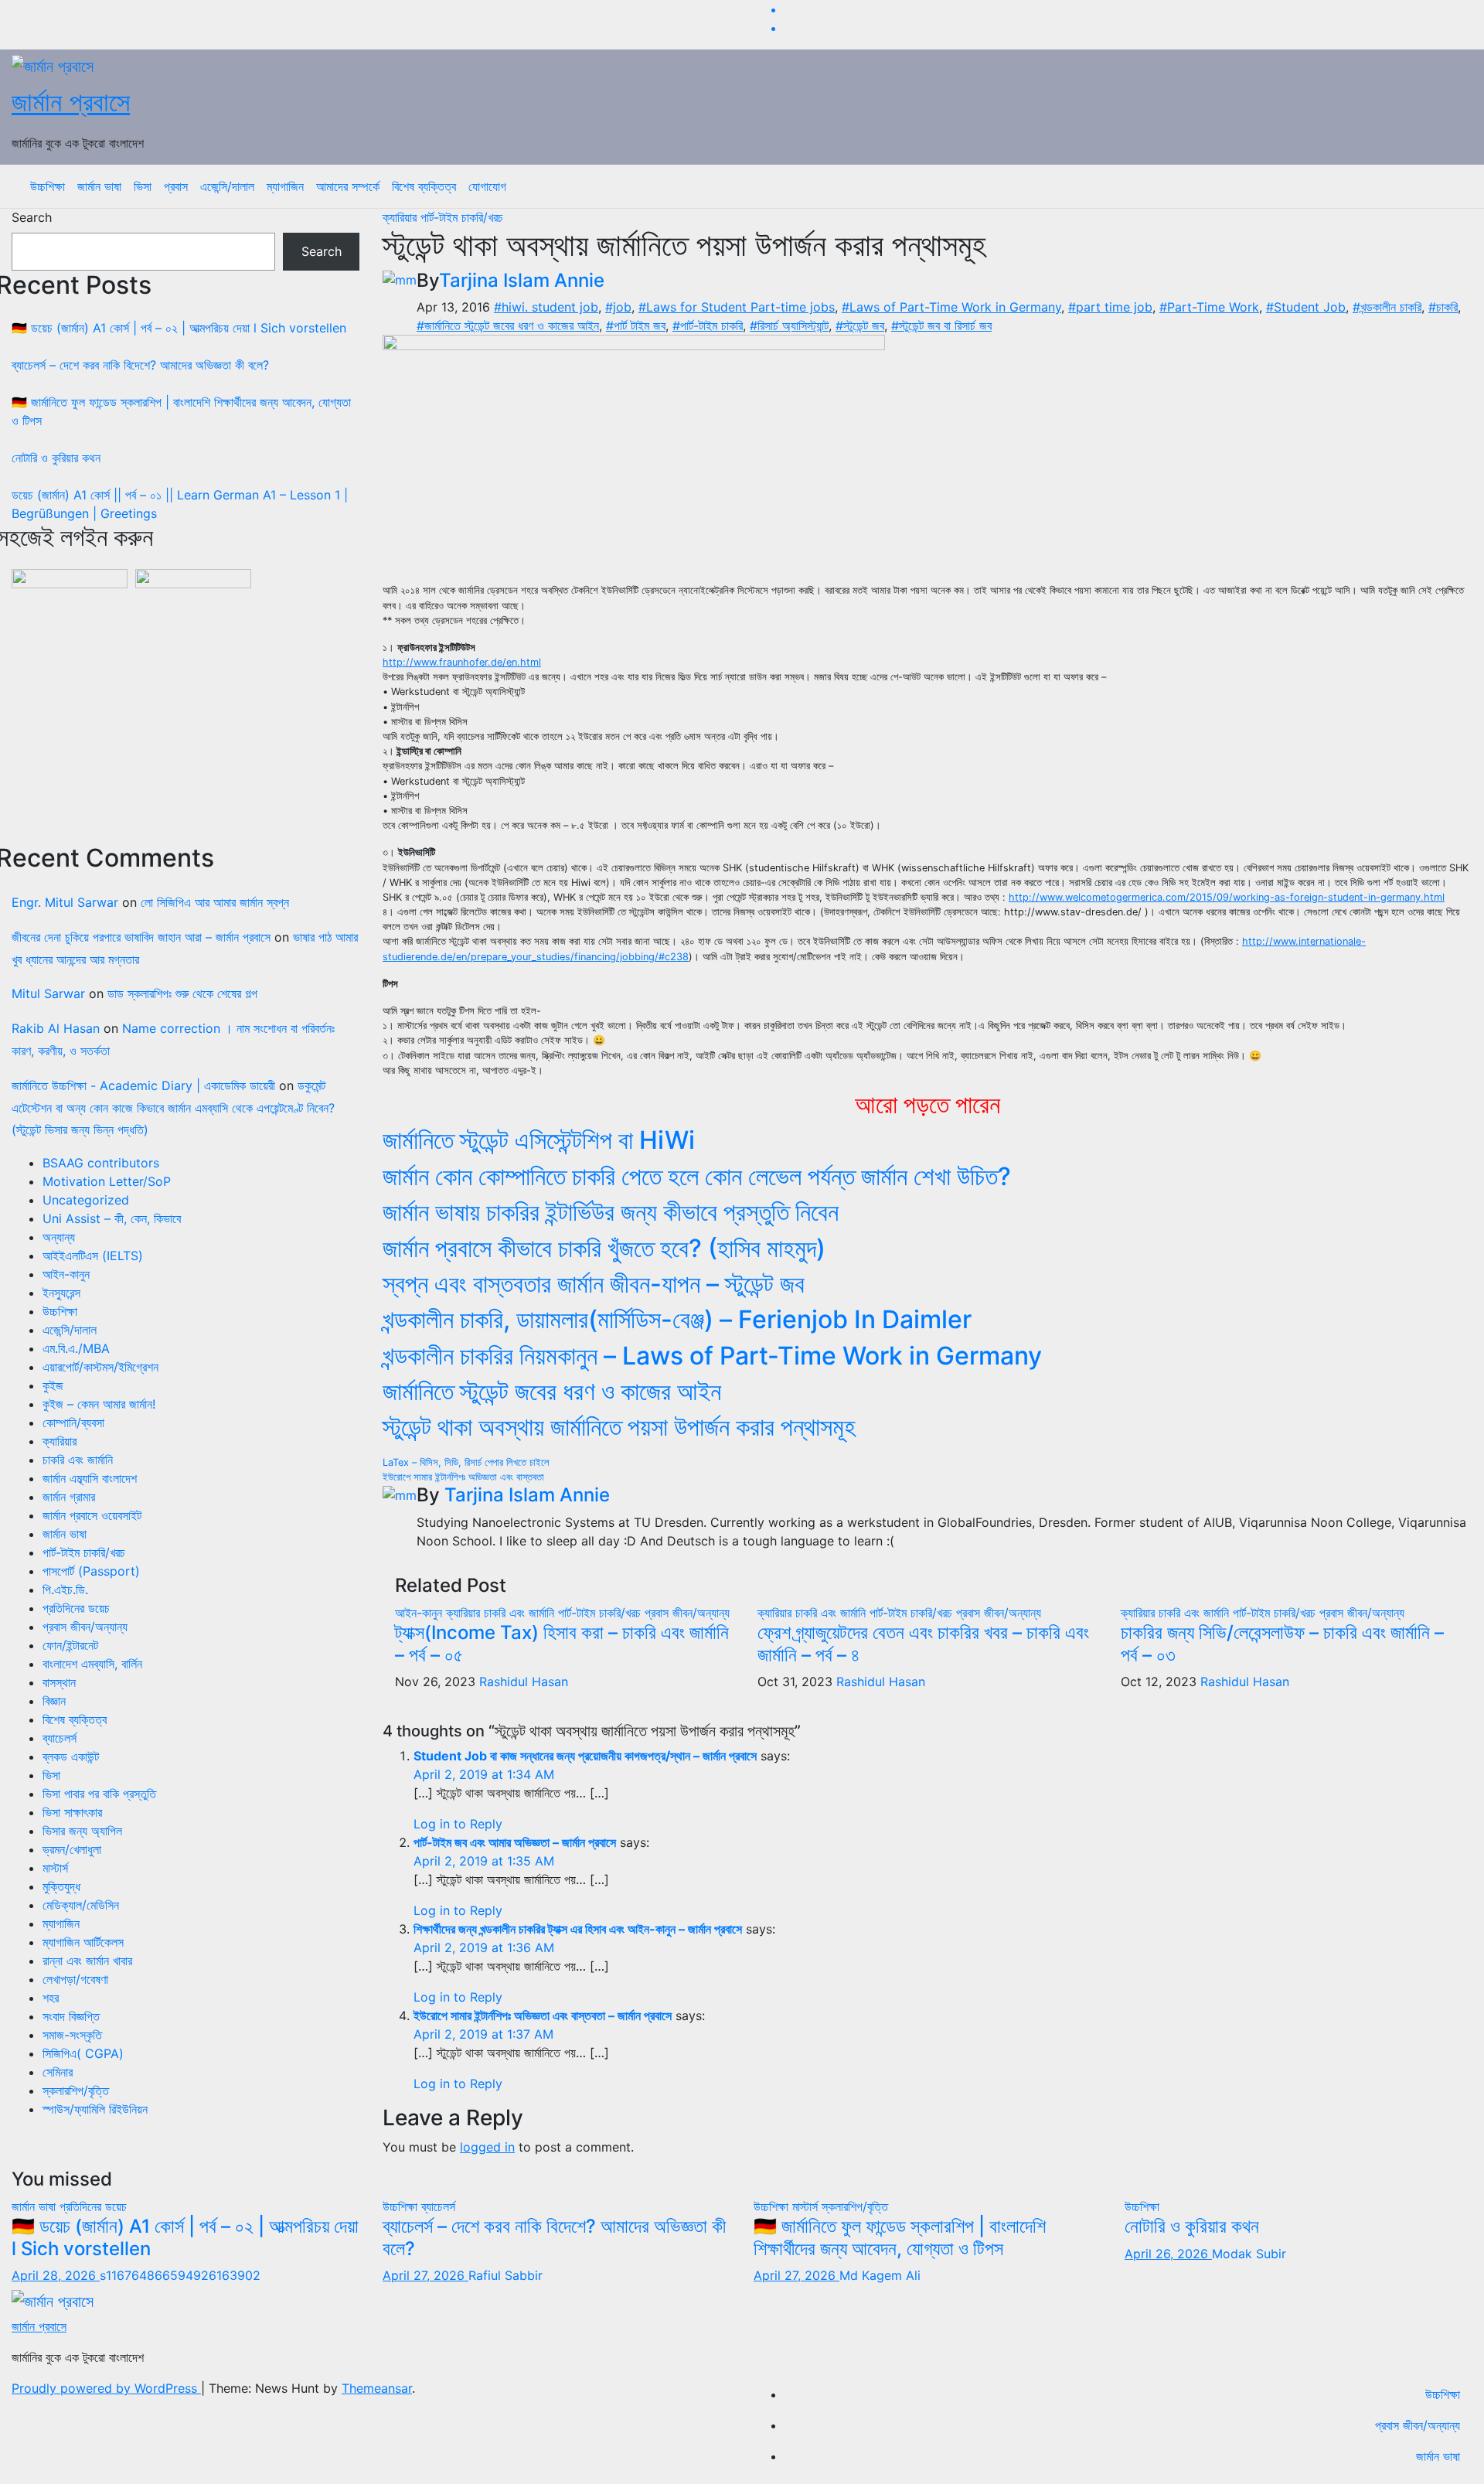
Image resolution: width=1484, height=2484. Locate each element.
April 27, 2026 (425, 2275)
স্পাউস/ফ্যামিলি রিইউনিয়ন (95, 2109)
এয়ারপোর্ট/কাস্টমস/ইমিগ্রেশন (100, 1367)
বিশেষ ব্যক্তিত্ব (424, 186)
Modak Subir (1249, 2254)
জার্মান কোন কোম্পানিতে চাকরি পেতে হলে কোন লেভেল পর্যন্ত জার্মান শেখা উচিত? (697, 1176)
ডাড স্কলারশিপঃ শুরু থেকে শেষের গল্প (182, 993)
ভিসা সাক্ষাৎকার (72, 1812)
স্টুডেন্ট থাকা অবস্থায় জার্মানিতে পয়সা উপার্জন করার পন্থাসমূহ (619, 1427)
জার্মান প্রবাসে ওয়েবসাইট (92, 1515)
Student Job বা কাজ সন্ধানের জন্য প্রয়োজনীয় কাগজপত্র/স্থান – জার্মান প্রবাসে (585, 1756)
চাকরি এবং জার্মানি (78, 1460)
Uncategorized (86, 1200)
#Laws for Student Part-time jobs (737, 307)
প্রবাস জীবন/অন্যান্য (85, 1627)
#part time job (1110, 307)
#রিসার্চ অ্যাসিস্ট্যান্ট (789, 325)
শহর (51, 1998)
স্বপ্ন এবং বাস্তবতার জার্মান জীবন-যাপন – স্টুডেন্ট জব (594, 1284)
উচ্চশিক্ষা (48, 186)
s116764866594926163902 (180, 2275)
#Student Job (1306, 307)
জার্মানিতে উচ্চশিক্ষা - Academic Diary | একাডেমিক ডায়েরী (143, 1085)
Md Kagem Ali (880, 2275)
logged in (487, 2147)
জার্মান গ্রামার (69, 1497)
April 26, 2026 (1168, 2254)
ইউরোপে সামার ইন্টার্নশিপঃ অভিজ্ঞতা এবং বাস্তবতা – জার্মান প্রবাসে (543, 2015)
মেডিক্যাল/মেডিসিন (81, 1905)
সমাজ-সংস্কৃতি (72, 2035)
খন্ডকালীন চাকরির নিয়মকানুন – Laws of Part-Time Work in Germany (712, 1356)
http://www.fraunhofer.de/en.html (462, 662)
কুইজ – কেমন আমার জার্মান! (99, 1404)
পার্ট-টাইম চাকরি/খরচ (84, 1552)
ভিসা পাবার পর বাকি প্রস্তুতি (99, 1794)
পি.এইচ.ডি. (65, 1590)
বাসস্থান (59, 1682)
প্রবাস (176, 186)
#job (618, 307)
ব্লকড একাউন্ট (71, 1757)
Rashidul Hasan (524, 1682)
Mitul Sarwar (48, 993)
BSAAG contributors (101, 1163)
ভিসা (143, 186)
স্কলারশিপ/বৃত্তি (76, 2090)
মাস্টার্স (55, 1868)
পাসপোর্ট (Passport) (91, 1571)
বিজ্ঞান (54, 1701)
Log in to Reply (458, 1824)
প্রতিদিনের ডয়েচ (76, 1608)
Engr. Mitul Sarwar (65, 902)
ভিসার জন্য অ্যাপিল (82, 1831)
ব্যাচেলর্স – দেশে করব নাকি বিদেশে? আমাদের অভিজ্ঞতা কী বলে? (140, 365)
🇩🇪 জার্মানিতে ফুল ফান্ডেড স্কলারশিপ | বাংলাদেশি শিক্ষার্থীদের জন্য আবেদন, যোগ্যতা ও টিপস (900, 2237)
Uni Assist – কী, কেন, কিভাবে (112, 1218)
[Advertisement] (185, 717)
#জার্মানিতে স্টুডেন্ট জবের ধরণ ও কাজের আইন (508, 325)
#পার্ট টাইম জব (636, 325)
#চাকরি (1443, 307)
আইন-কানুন (66, 1274)
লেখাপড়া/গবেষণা (75, 1979)
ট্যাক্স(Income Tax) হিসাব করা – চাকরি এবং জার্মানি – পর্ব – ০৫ (562, 1644)
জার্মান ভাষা (99, 186)
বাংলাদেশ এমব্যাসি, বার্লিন (92, 1664)
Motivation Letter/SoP (107, 1181)
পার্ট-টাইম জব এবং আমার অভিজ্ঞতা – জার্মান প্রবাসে (515, 1842)
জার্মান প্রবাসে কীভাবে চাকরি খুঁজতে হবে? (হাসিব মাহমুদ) (604, 1248)
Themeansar (377, 2388)
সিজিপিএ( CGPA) (83, 2053)
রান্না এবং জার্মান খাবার (87, 1961)
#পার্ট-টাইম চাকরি (708, 325)
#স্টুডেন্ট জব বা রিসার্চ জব (941, 325)
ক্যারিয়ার (60, 1441)
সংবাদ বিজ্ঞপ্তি (71, 2016)
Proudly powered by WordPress (106, 2388)
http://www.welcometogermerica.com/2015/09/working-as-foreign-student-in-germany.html (1227, 897)
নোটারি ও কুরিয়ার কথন (56, 458)
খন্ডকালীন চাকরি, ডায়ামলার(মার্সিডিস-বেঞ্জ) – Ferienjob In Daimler (677, 1319)
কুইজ (53, 1385)
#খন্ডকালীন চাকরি (1387, 307)
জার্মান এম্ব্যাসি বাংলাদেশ (90, 1478)
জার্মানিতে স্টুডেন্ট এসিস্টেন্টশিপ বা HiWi (539, 1140)
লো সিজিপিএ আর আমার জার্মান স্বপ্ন (215, 902)
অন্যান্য (59, 1237)
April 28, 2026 (56, 2275)
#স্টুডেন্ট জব (860, 325)
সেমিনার (58, 2072)
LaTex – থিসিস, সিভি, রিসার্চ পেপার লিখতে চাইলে (466, 1462)
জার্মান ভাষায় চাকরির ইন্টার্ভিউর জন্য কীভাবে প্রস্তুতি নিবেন (611, 1212)
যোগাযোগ (487, 186)
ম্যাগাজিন (285, 186)
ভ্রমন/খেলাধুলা (72, 1849)
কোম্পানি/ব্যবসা (73, 1423)
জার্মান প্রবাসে (71, 102)
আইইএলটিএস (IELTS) (93, 1256)
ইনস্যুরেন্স (61, 1293)
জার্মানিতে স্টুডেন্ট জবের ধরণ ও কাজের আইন (552, 1391)
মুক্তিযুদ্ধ (61, 1886)
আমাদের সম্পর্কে (348, 186)
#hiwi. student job (546, 307)
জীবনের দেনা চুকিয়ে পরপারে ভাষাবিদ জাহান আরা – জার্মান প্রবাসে (141, 937)
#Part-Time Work (1209, 307)
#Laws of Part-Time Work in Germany (951, 307)
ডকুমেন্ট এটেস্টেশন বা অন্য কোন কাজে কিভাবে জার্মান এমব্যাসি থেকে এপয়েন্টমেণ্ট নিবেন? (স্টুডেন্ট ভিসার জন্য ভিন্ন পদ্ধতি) (173, 1108)
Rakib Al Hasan (56, 1028)
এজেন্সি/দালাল (227, 186)
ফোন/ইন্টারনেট (70, 1645)
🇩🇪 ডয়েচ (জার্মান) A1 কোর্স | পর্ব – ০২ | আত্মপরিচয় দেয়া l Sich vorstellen (179, 328)
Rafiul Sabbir (505, 2275)
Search (32, 217)
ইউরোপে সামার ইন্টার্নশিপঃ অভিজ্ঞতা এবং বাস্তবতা (463, 1477)
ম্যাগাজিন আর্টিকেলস (83, 1942)
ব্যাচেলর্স (60, 1738)
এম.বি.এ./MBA (76, 1348)
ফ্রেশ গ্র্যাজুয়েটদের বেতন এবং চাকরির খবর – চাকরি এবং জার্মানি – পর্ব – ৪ (923, 1644)
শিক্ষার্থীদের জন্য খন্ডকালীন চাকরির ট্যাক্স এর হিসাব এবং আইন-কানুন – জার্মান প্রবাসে (578, 1929)
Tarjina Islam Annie (522, 280)
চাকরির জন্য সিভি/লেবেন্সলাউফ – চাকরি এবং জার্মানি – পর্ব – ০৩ (1282, 1644)
